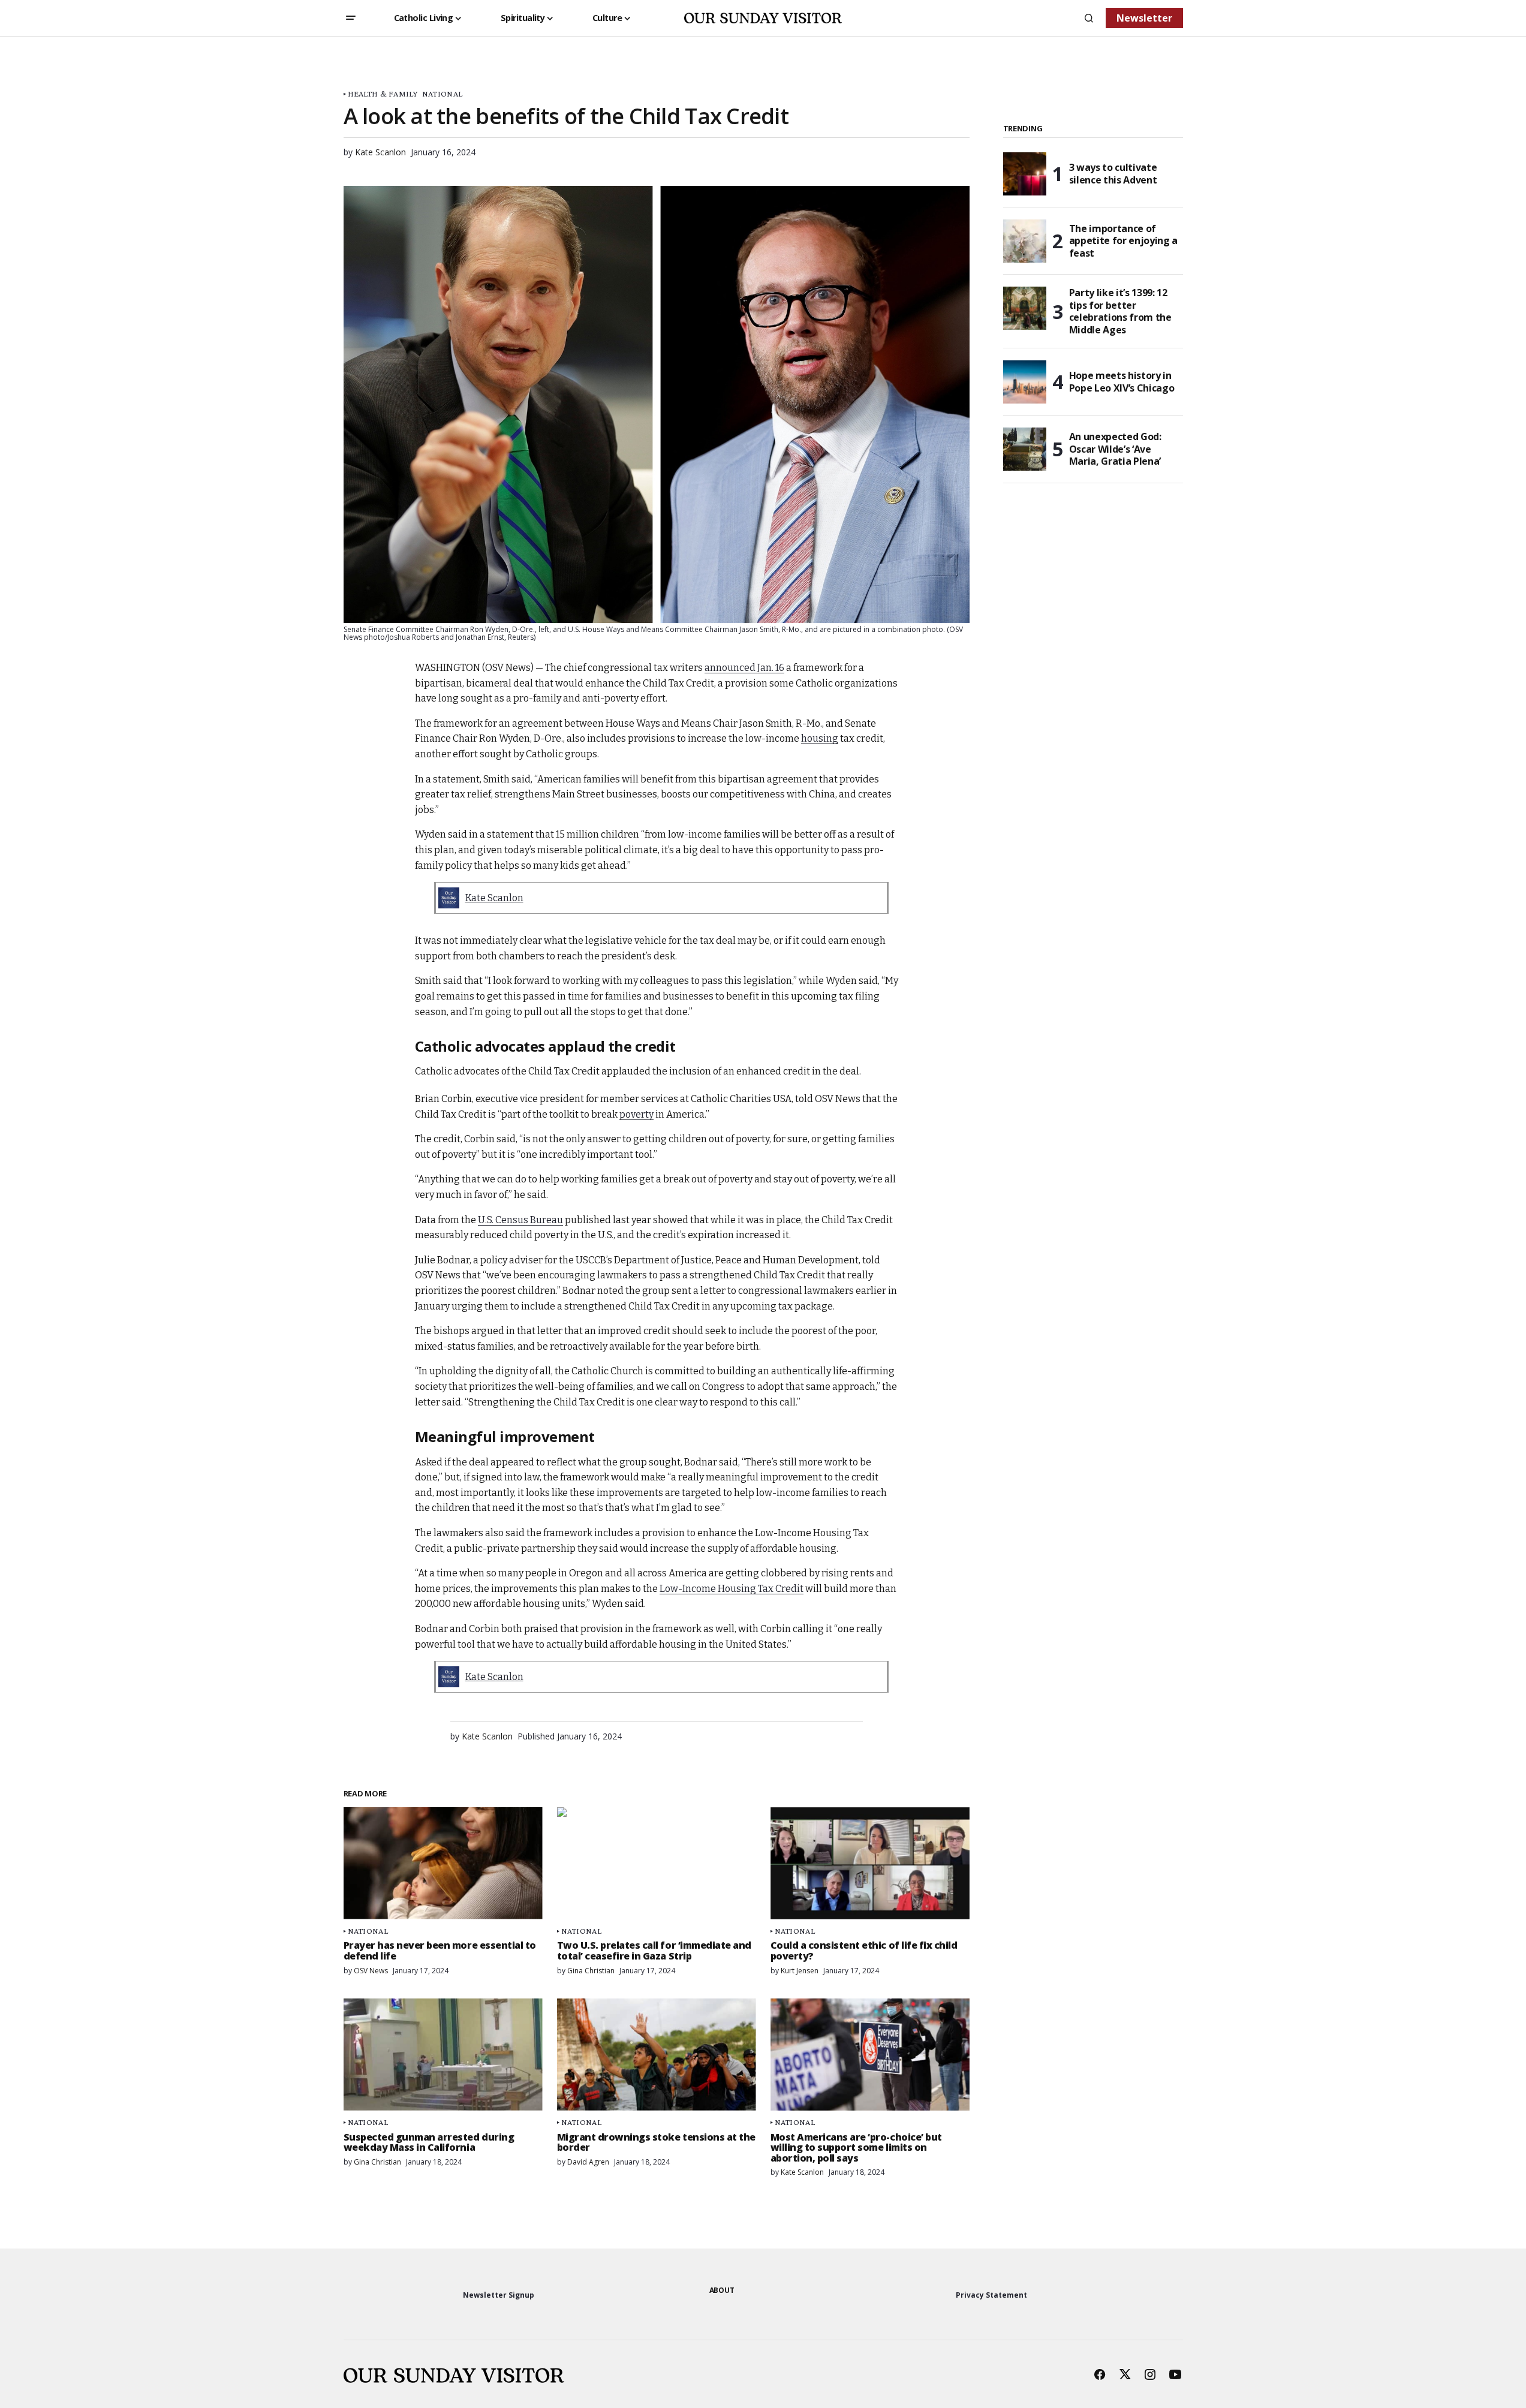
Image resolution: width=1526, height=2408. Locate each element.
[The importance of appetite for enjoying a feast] (1025, 241)
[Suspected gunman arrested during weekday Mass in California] (443, 2055)
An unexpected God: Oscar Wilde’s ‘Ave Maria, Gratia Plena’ (1115, 449)
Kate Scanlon (494, 898)
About (722, 2290)
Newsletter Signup (499, 2295)
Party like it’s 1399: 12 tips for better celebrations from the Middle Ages (1120, 311)
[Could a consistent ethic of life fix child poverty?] (870, 1863)
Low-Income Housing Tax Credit (732, 1589)
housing (820, 738)
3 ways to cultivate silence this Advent (1113, 174)
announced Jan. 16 (744, 668)
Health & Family (383, 94)
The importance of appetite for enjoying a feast (1124, 241)
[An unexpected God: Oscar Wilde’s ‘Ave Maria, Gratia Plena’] (1025, 449)
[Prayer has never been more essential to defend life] (443, 1863)
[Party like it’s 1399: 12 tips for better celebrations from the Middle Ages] (1025, 308)
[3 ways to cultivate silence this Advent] (1025, 174)
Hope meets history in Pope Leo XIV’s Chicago (1122, 382)
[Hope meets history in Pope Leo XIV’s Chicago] (1025, 382)
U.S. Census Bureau (520, 1220)
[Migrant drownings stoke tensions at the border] (657, 2055)
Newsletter (1144, 18)
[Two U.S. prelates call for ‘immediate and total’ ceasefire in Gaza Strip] (657, 1863)
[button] (351, 18)
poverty (636, 1114)
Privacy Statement (991, 2295)
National (442, 94)
